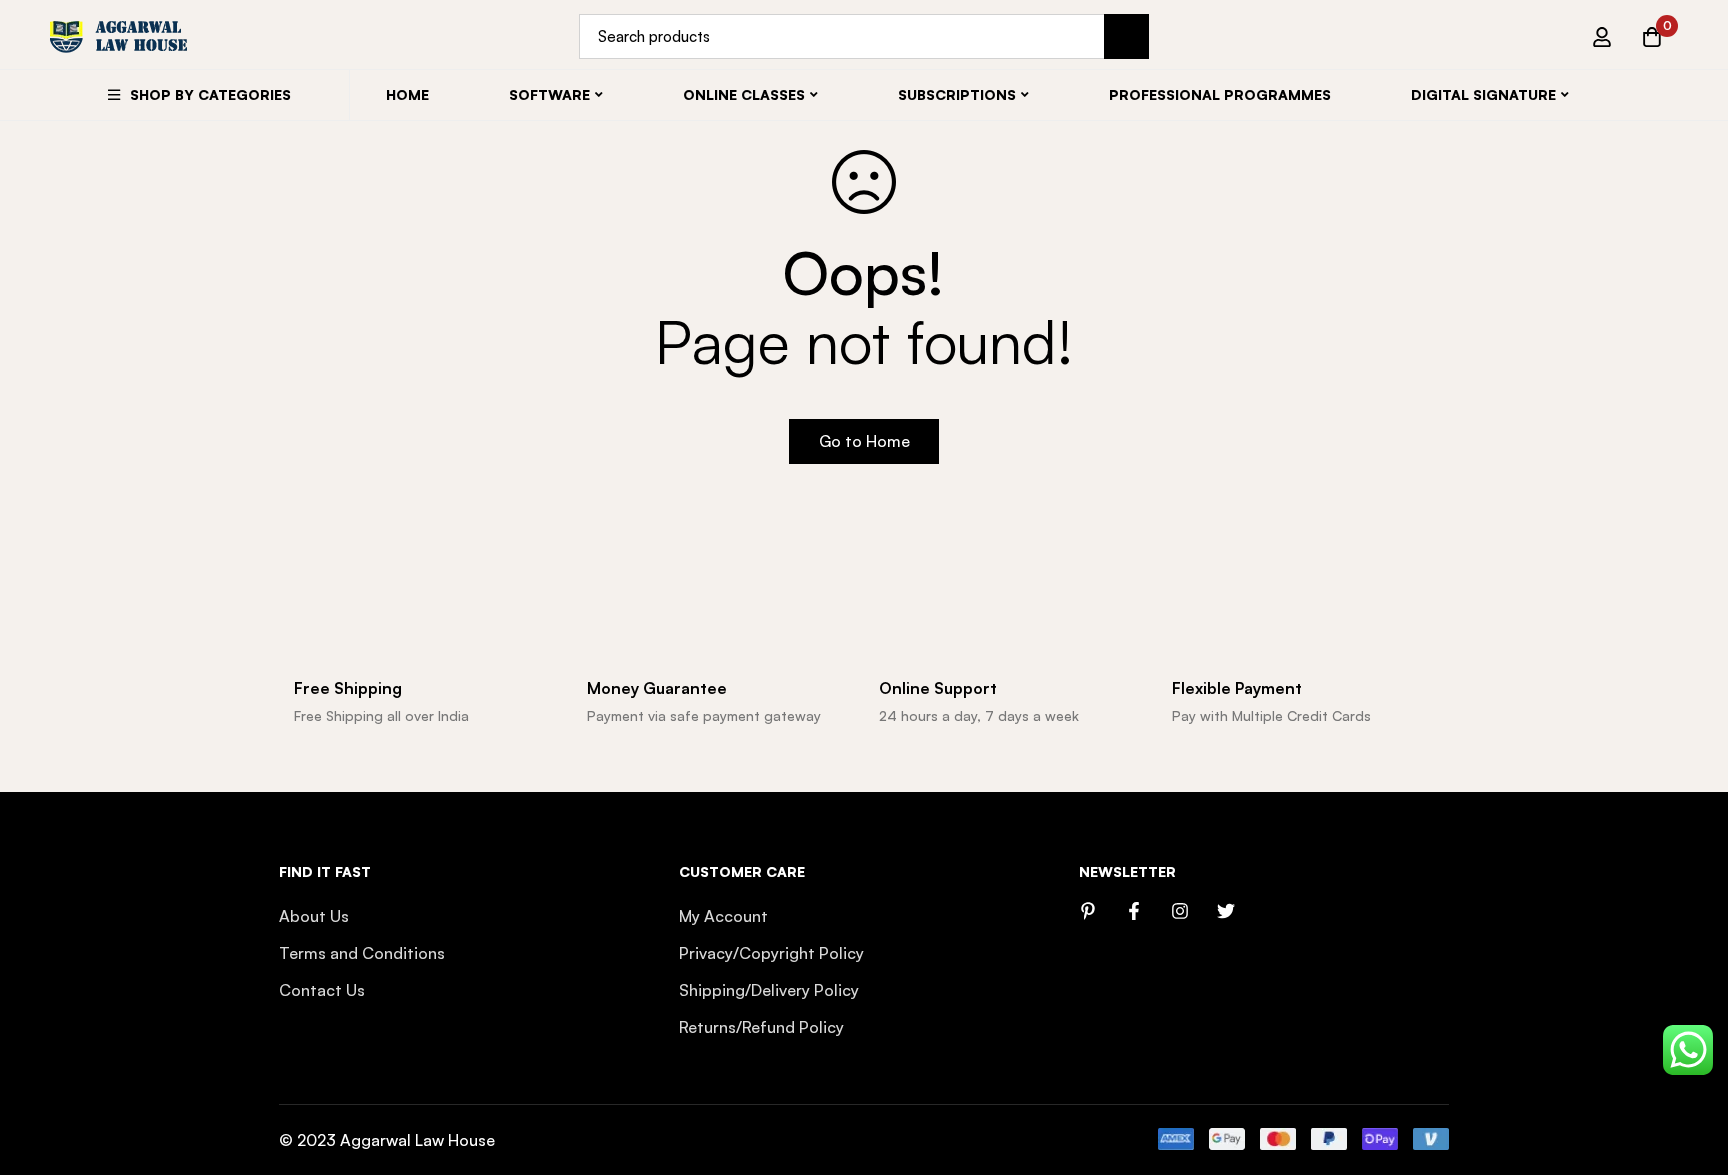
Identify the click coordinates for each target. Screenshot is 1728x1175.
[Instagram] (1180, 911)
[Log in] (1602, 37)
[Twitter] (1226, 911)
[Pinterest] (1088, 911)
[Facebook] (1134, 911)
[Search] (1126, 36)
